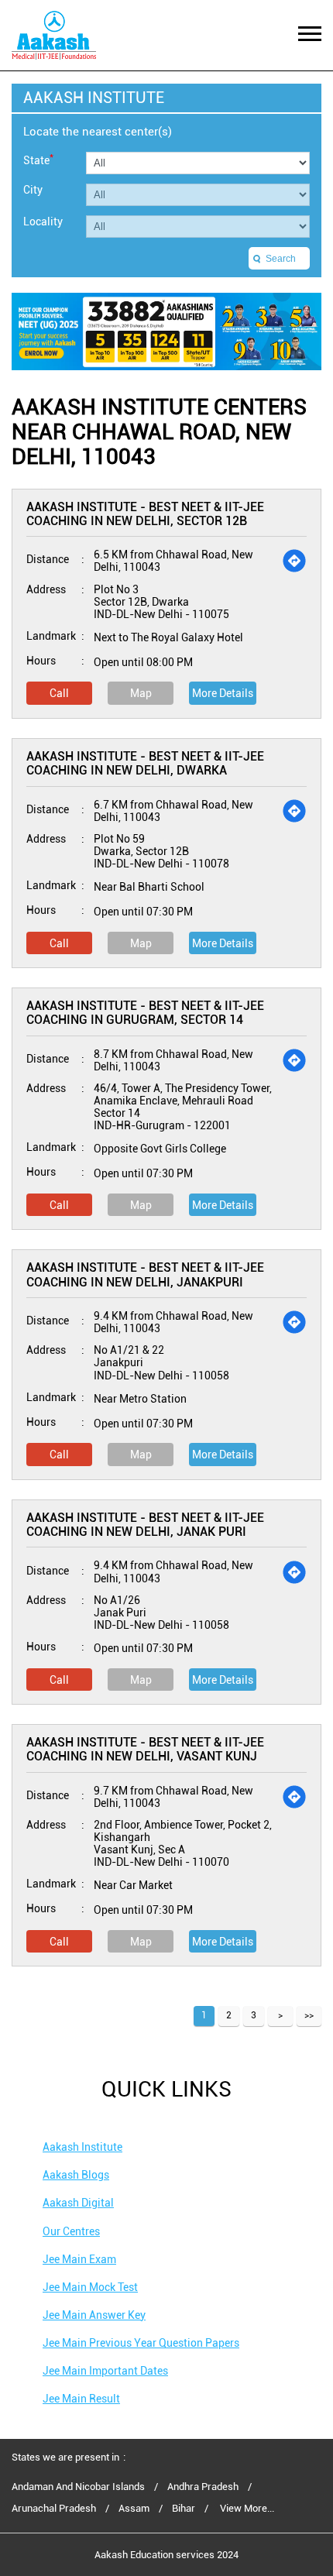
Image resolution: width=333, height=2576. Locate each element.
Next (280, 2016)
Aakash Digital (78, 2203)
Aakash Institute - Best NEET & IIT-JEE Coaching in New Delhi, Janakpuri (145, 1274)
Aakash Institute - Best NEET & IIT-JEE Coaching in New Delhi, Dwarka (145, 763)
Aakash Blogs (76, 2175)
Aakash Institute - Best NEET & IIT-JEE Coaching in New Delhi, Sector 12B (145, 514)
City (33, 190)
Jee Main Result (81, 2399)
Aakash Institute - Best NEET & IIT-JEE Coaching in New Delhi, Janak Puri (145, 1525)
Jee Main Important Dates (105, 2371)
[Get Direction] (294, 561)
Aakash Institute (82, 2147)
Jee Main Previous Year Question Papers (141, 2343)
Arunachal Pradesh (54, 2509)
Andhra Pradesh (203, 2487)
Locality (43, 222)
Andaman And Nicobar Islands (78, 2487)
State (38, 159)
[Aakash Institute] (54, 35)
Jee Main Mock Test (90, 2287)
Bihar (184, 2509)
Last (309, 2016)
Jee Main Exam (79, 2259)
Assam (134, 2509)
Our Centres (71, 2231)
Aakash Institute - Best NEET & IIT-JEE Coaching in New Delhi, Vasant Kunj (145, 1749)
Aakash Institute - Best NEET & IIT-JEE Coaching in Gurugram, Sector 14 (145, 1013)
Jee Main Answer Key (94, 2315)
